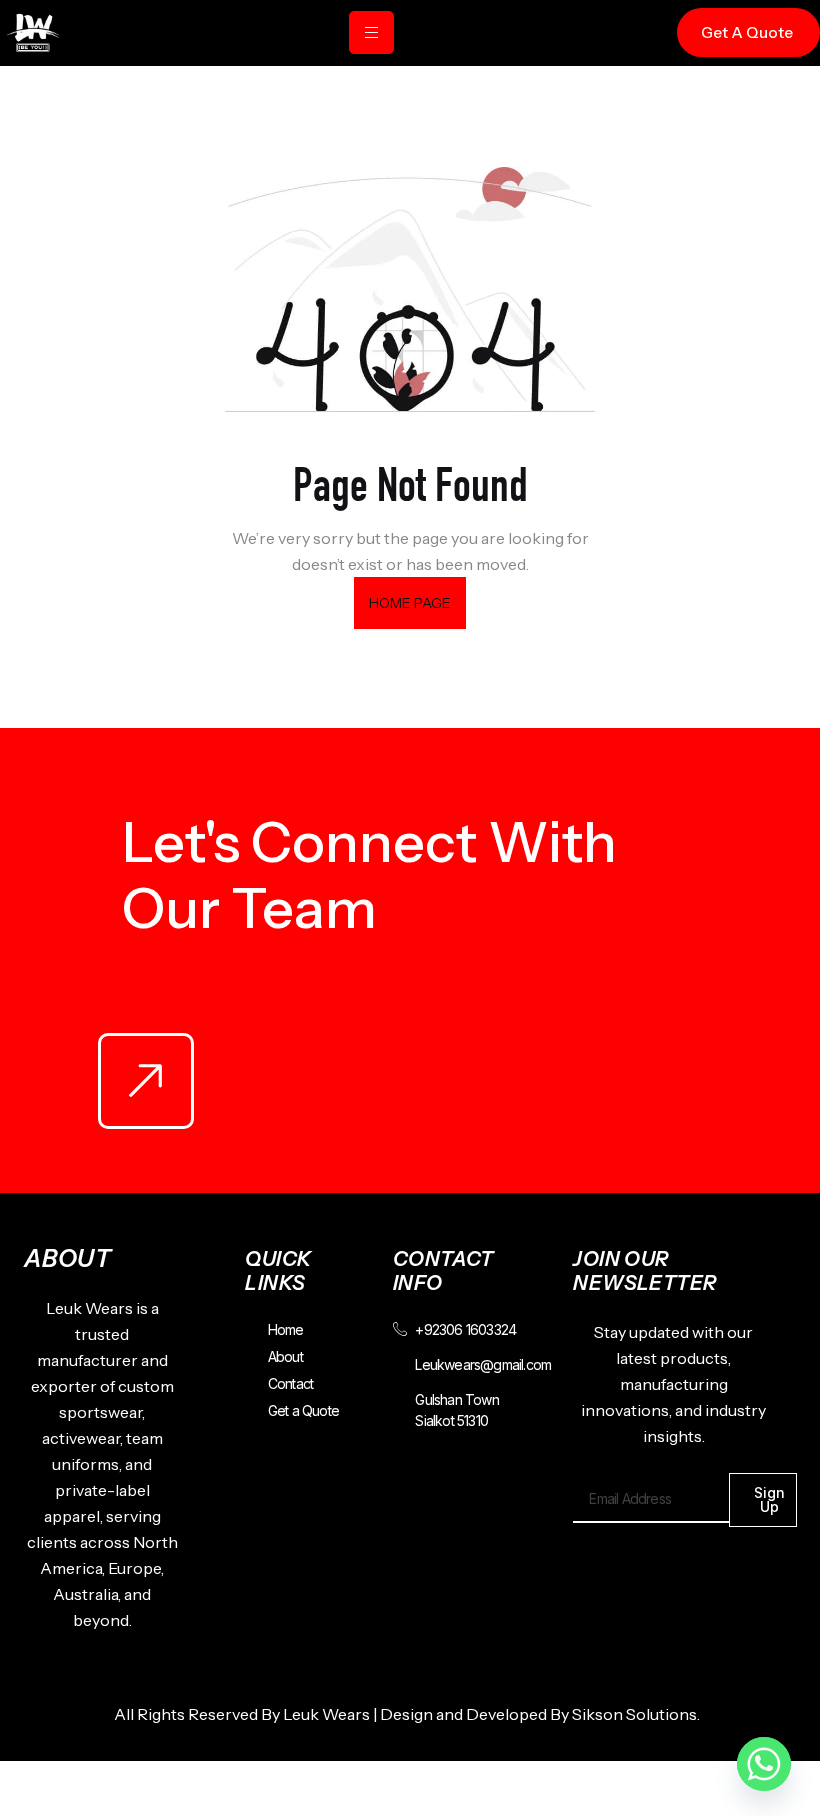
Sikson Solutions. (639, 1714)
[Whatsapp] (764, 1764)
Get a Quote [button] (747, 32)
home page (410, 603)
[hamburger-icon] (371, 32)
